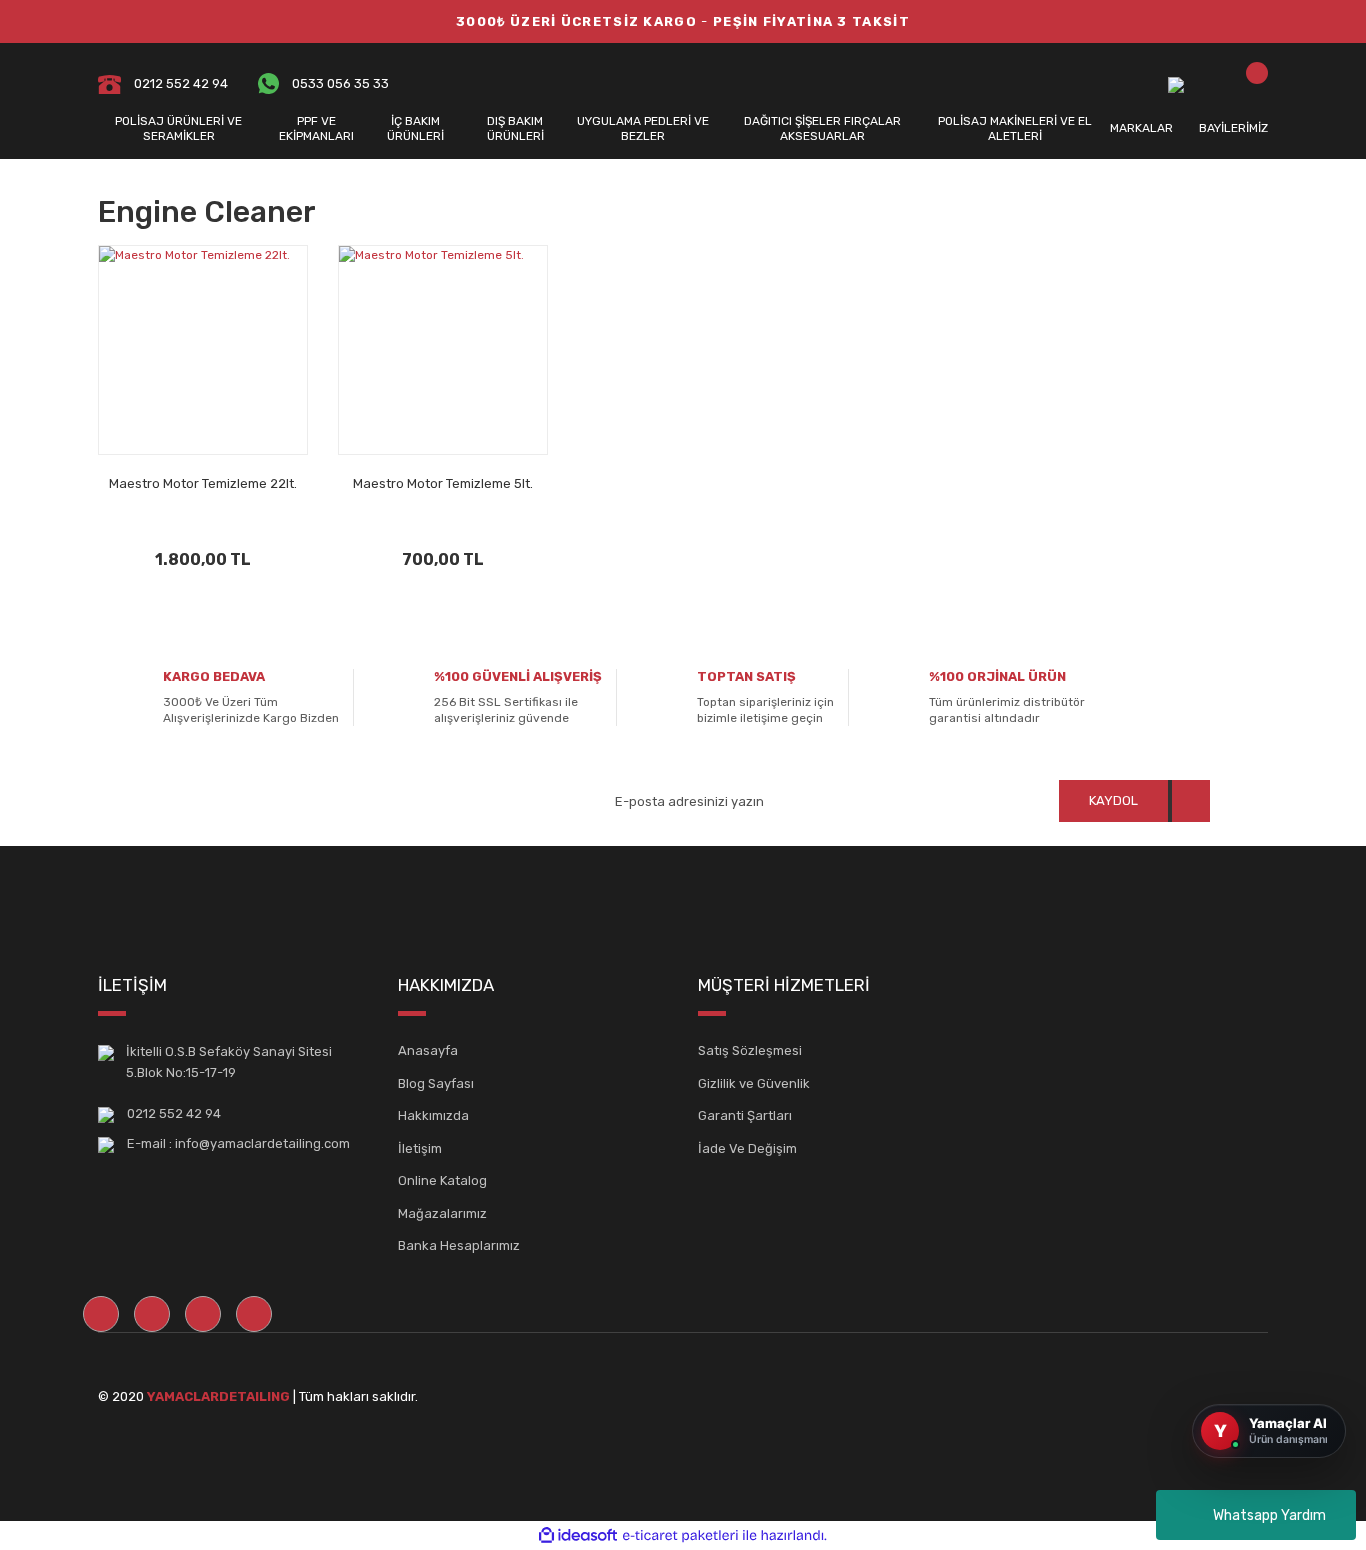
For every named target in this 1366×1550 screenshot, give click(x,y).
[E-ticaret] (680, 1535)
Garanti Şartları (745, 1115)
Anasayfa (428, 1050)
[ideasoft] (578, 1535)
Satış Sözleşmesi (750, 1050)
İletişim (420, 1148)
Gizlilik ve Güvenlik (754, 1083)
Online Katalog (442, 1180)
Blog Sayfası (436, 1083)
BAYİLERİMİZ (1233, 128)
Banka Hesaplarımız (459, 1245)
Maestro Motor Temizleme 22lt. (203, 483)
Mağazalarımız (442, 1213)
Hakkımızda (433, 1115)
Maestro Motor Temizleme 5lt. (443, 483)
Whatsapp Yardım (1269, 1515)
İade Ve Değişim (747, 1148)
